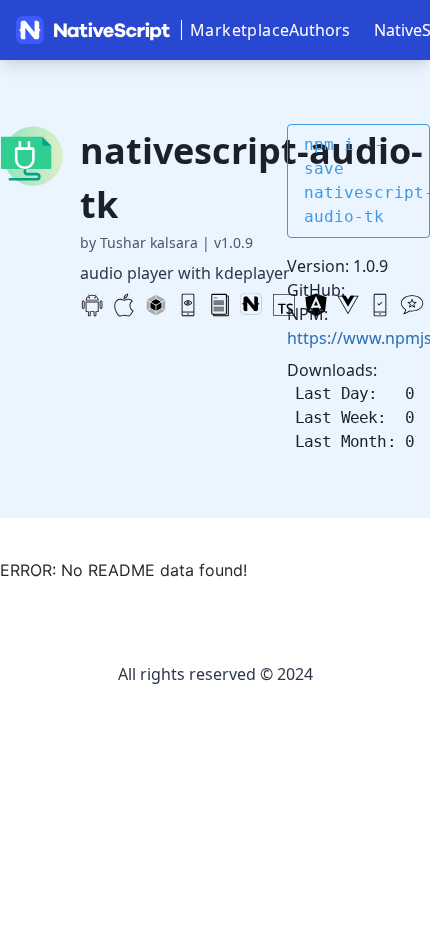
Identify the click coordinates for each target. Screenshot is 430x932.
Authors (319, 30)
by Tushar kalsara (139, 242)
